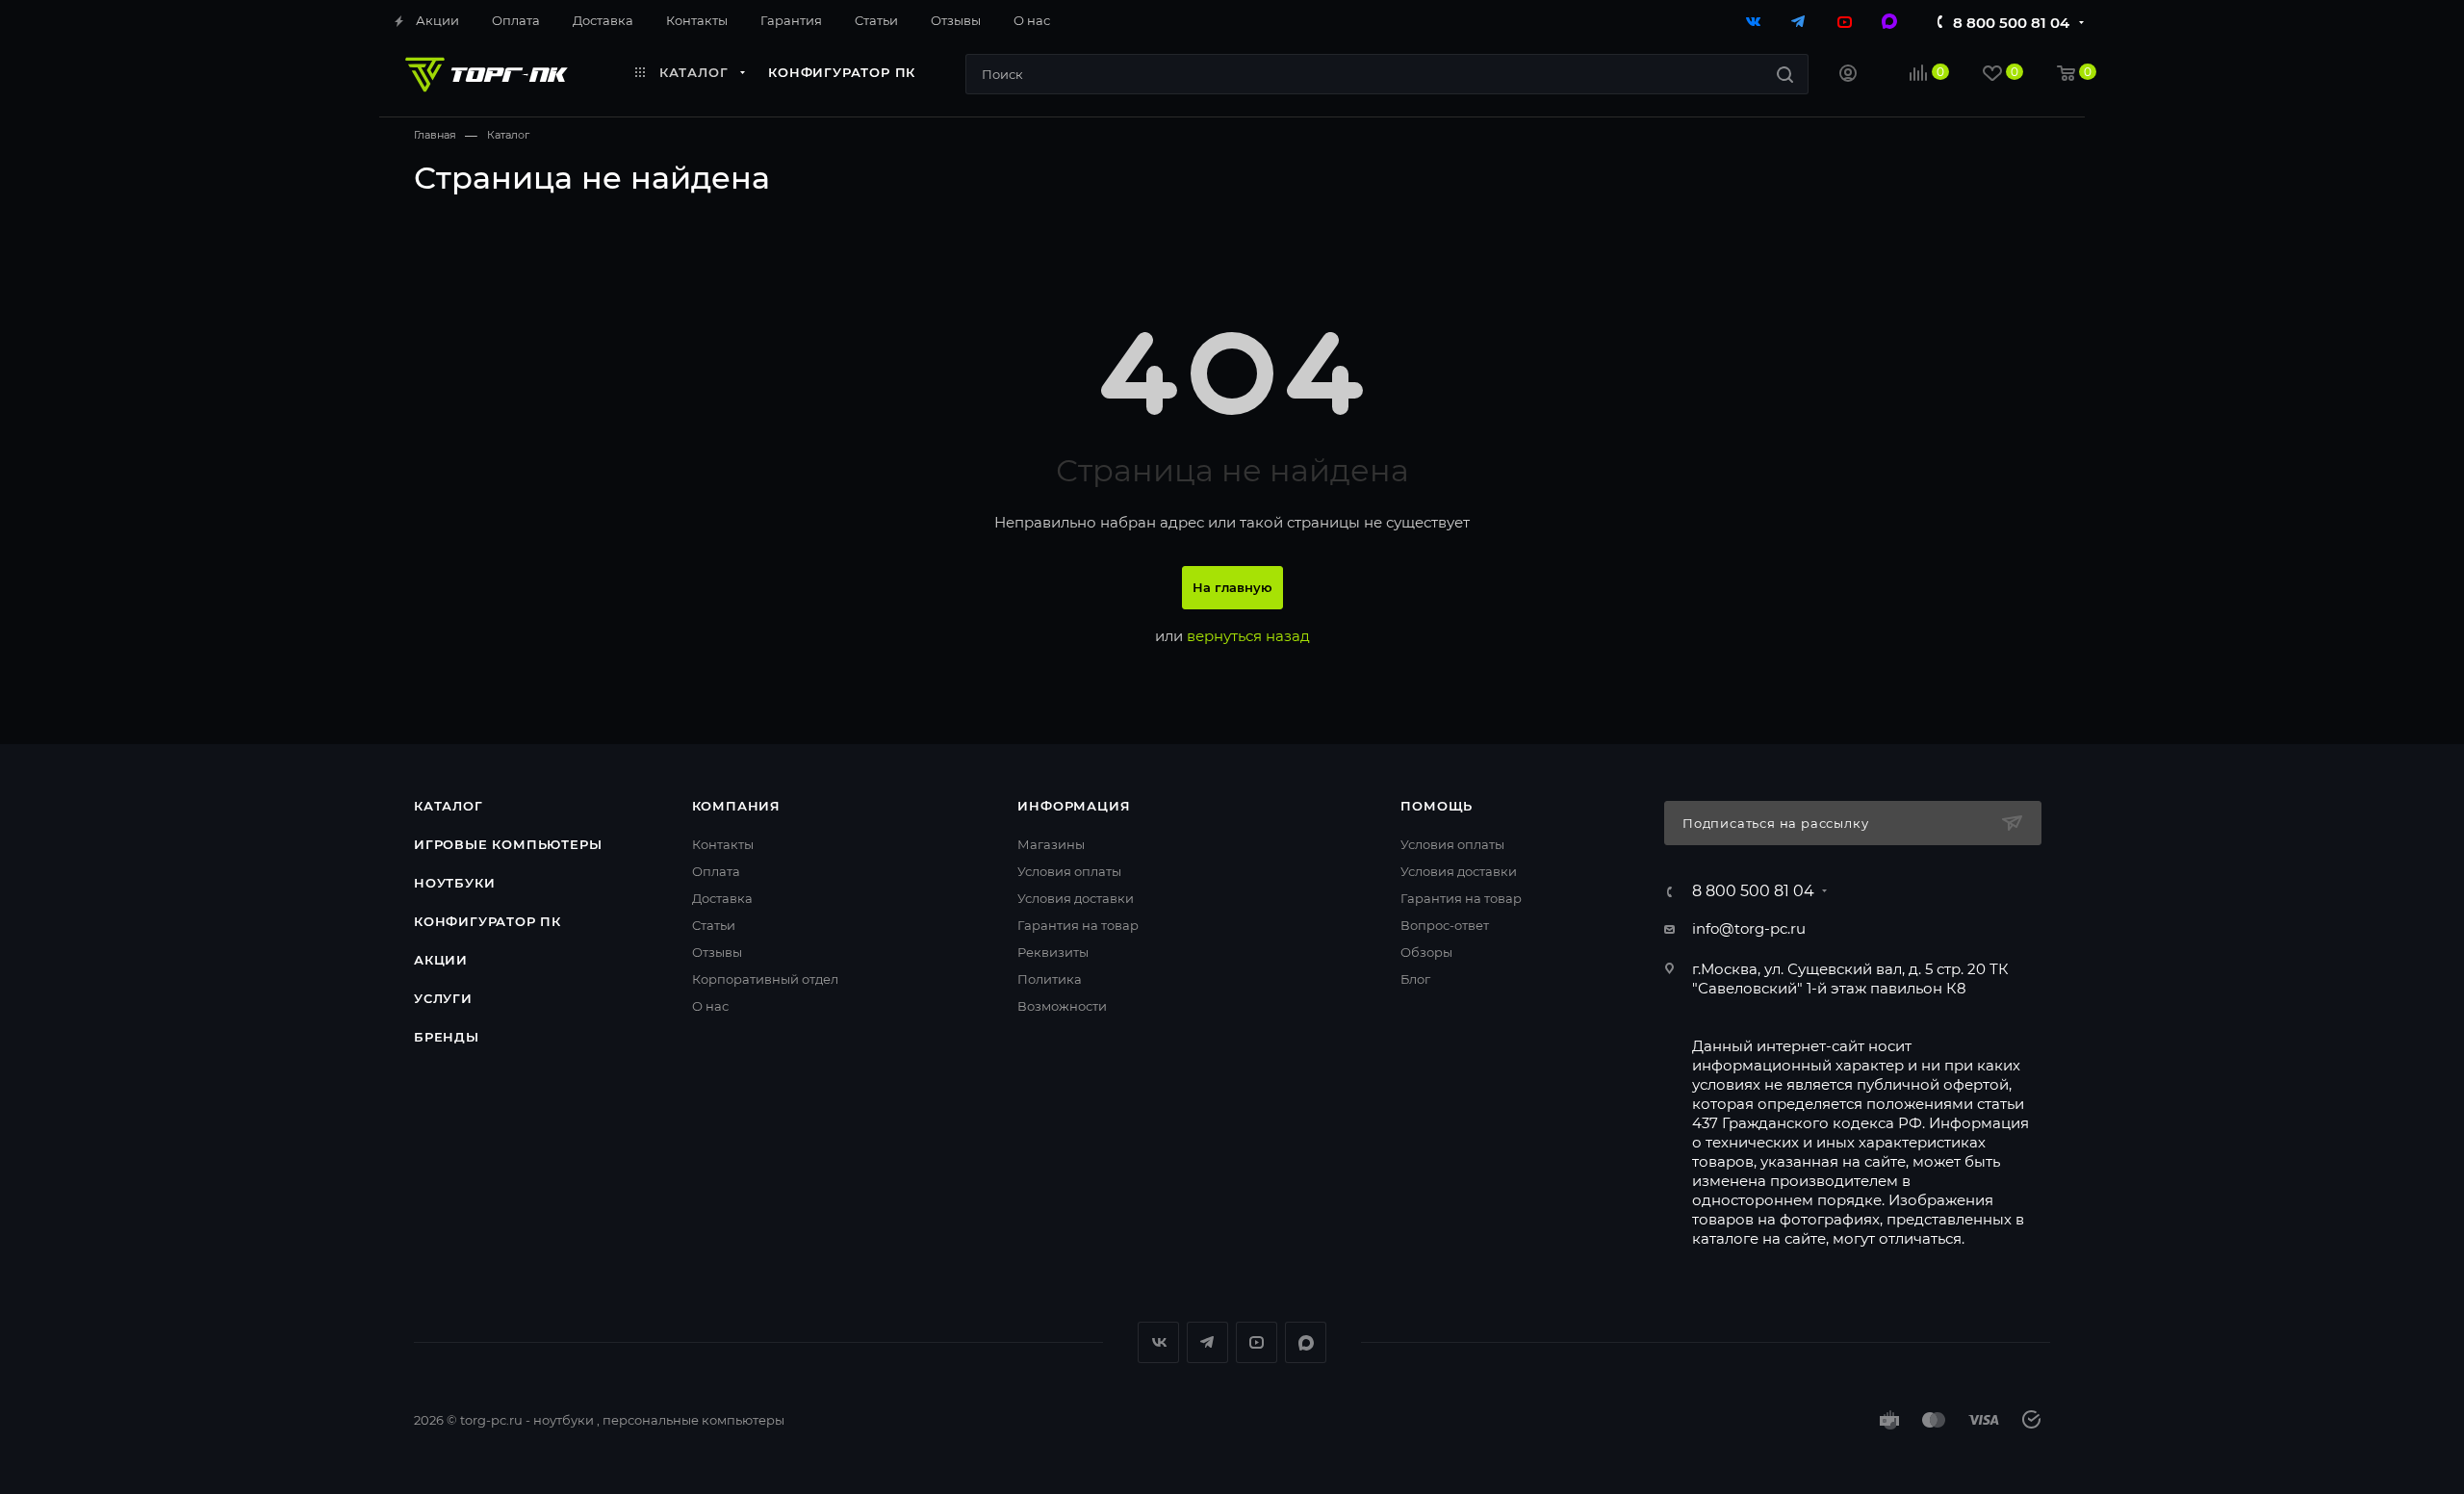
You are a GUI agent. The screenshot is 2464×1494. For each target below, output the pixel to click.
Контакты (723, 844)
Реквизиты (1053, 952)
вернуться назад (1248, 636)
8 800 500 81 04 (2011, 23)
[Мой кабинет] (1848, 76)
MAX (1306, 1342)
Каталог (449, 806)
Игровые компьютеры (508, 844)
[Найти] (1785, 74)
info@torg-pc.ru (1749, 928)
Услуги (443, 998)
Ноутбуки (454, 883)
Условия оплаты (1069, 871)
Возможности (1062, 1006)
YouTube (1257, 1342)
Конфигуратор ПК (488, 921)
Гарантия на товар (1078, 925)
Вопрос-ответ (1445, 925)
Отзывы (717, 952)
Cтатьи (714, 925)
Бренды (447, 1037)
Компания (736, 806)
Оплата (716, 871)
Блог (1415, 979)
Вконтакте (1158, 1342)
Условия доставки (1076, 898)
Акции (441, 960)
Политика (1050, 979)
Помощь (1437, 806)
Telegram (1207, 1342)
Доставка (722, 898)
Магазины (1051, 844)
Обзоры (1426, 952)
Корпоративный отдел (765, 979)
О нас (710, 1006)
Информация (1074, 806)
